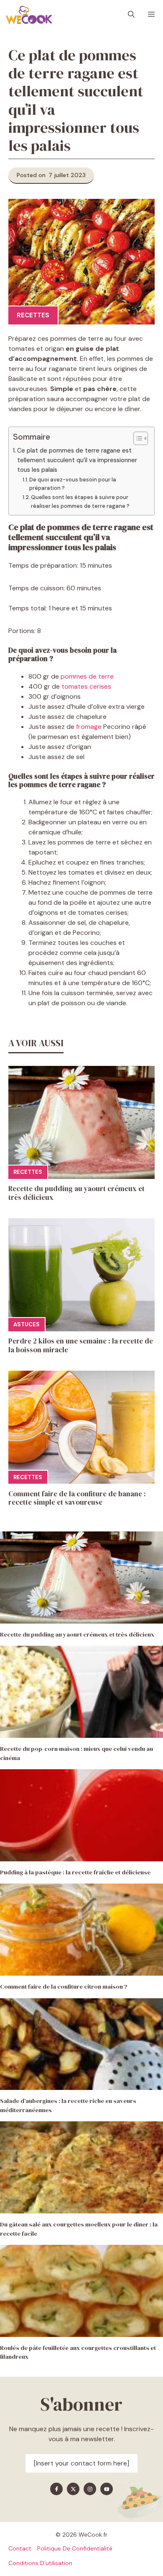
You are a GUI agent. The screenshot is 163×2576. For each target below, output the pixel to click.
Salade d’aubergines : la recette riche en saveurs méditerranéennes (68, 2105)
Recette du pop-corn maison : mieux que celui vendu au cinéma (76, 1753)
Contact (20, 2548)
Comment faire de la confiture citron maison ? (64, 1987)
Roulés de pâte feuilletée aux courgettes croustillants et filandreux (78, 2352)
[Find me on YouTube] (107, 2489)
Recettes (33, 315)
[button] (131, 15)
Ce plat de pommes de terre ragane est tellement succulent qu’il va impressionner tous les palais (77, 460)
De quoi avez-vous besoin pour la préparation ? (73, 484)
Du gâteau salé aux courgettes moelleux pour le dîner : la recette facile (79, 2229)
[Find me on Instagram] (90, 2489)
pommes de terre (87, 676)
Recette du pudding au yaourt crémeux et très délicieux (76, 1193)
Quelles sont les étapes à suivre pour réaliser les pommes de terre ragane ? (81, 502)
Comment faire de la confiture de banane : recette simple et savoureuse (77, 1498)
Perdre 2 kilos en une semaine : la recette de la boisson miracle (81, 1345)
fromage (89, 727)
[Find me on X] (73, 2489)
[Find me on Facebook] (56, 2489)
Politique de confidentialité (75, 2548)
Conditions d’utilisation (40, 2563)
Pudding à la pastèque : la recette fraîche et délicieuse (75, 1872)
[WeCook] (29, 15)
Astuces (27, 1324)
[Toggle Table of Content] (136, 438)
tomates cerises (86, 686)
